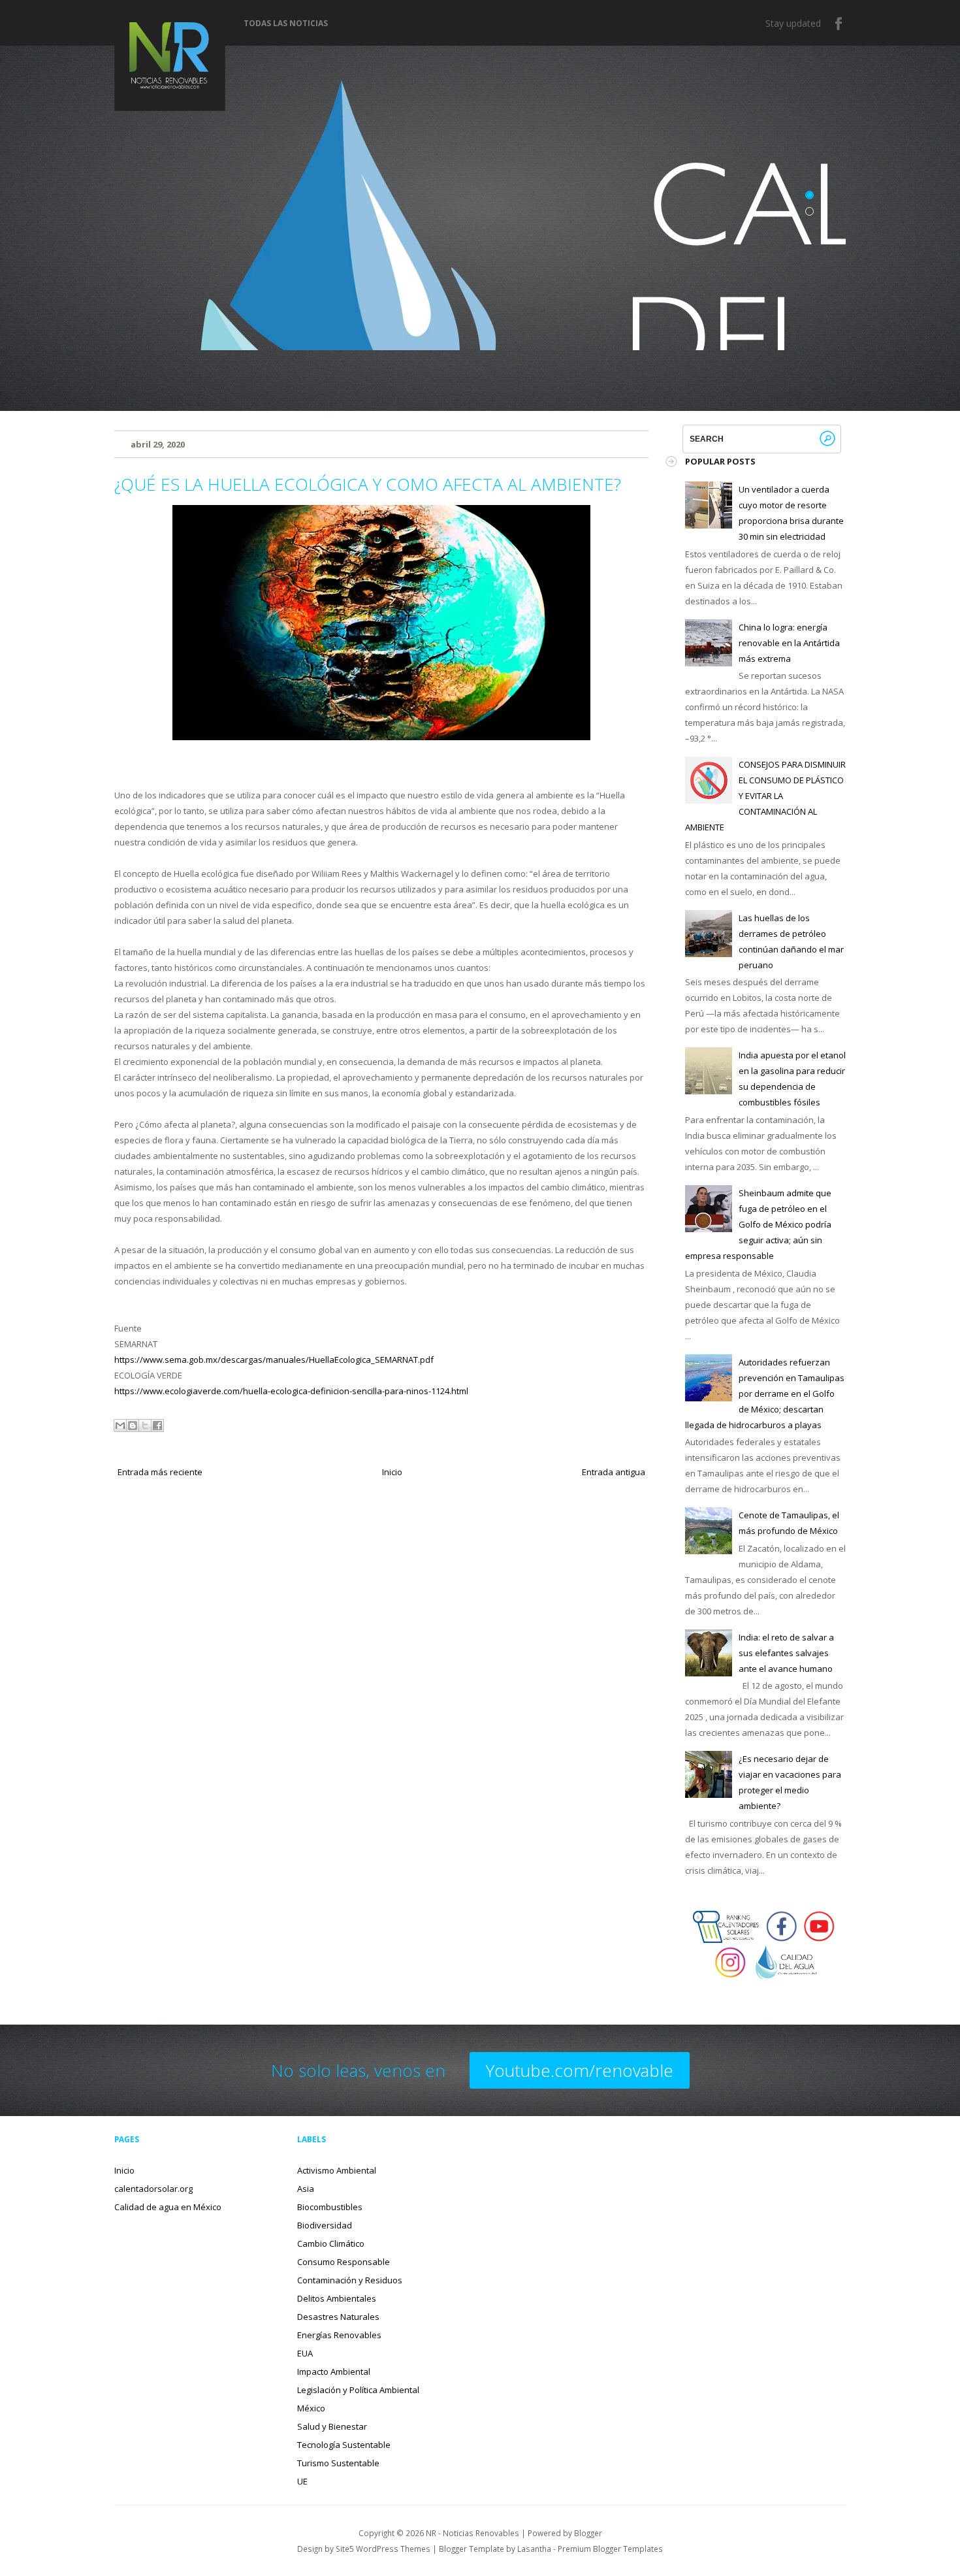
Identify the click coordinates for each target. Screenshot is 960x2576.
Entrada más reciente (160, 1472)
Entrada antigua (614, 1472)
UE (302, 2481)
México (311, 2408)
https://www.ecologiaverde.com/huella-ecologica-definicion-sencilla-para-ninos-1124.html (291, 1391)
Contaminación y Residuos (350, 2280)
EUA (305, 2353)
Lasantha (534, 2549)
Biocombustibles (330, 2207)
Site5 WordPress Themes (383, 2549)
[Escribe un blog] (133, 1426)
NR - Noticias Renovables (472, 2533)
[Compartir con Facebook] (157, 1426)
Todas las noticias (286, 24)
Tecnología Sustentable (344, 2445)
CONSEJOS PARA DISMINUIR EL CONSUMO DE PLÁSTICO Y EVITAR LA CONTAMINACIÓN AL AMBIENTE (765, 796)
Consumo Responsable (344, 2262)
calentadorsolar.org (153, 2189)
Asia (306, 2189)
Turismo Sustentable (338, 2463)
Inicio (392, 1472)
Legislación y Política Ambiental (358, 2390)
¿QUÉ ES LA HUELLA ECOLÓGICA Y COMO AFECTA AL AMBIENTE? (368, 484)
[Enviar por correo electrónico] (120, 1426)
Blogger (588, 2533)
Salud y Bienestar (332, 2426)
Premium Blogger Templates (610, 2549)
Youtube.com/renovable (580, 2070)
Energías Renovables (339, 2335)
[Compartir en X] (145, 1426)
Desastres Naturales (338, 2317)
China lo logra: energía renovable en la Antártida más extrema (789, 643)
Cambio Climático (331, 2243)
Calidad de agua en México (168, 2207)
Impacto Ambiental (334, 2372)
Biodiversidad (325, 2225)
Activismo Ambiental (337, 2170)
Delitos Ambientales (337, 2298)
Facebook (839, 24)
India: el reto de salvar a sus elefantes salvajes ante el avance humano (786, 1653)
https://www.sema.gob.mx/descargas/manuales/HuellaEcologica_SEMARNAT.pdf (274, 1360)
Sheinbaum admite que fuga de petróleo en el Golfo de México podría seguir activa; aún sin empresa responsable (758, 1224)
